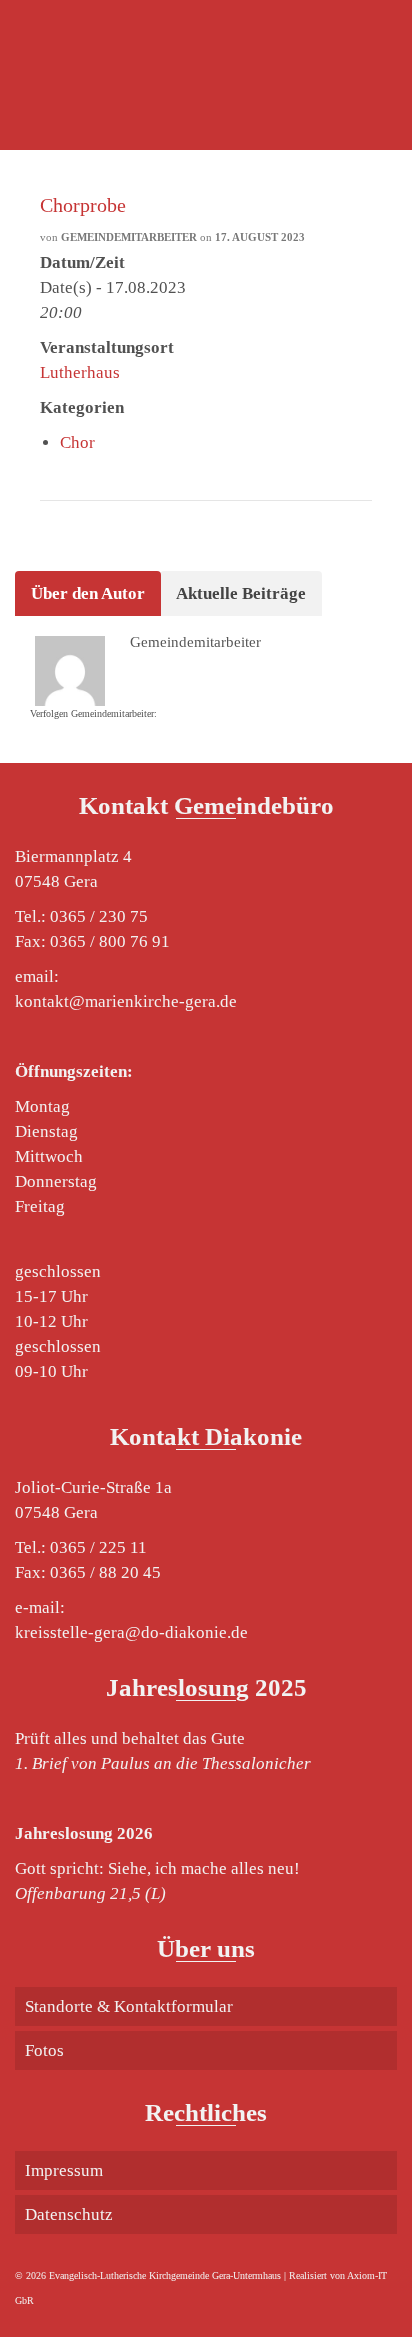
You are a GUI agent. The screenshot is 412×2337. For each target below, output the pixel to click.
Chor (77, 442)
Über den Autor (88, 593)
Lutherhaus (80, 372)
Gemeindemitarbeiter (129, 237)
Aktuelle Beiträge (241, 593)
